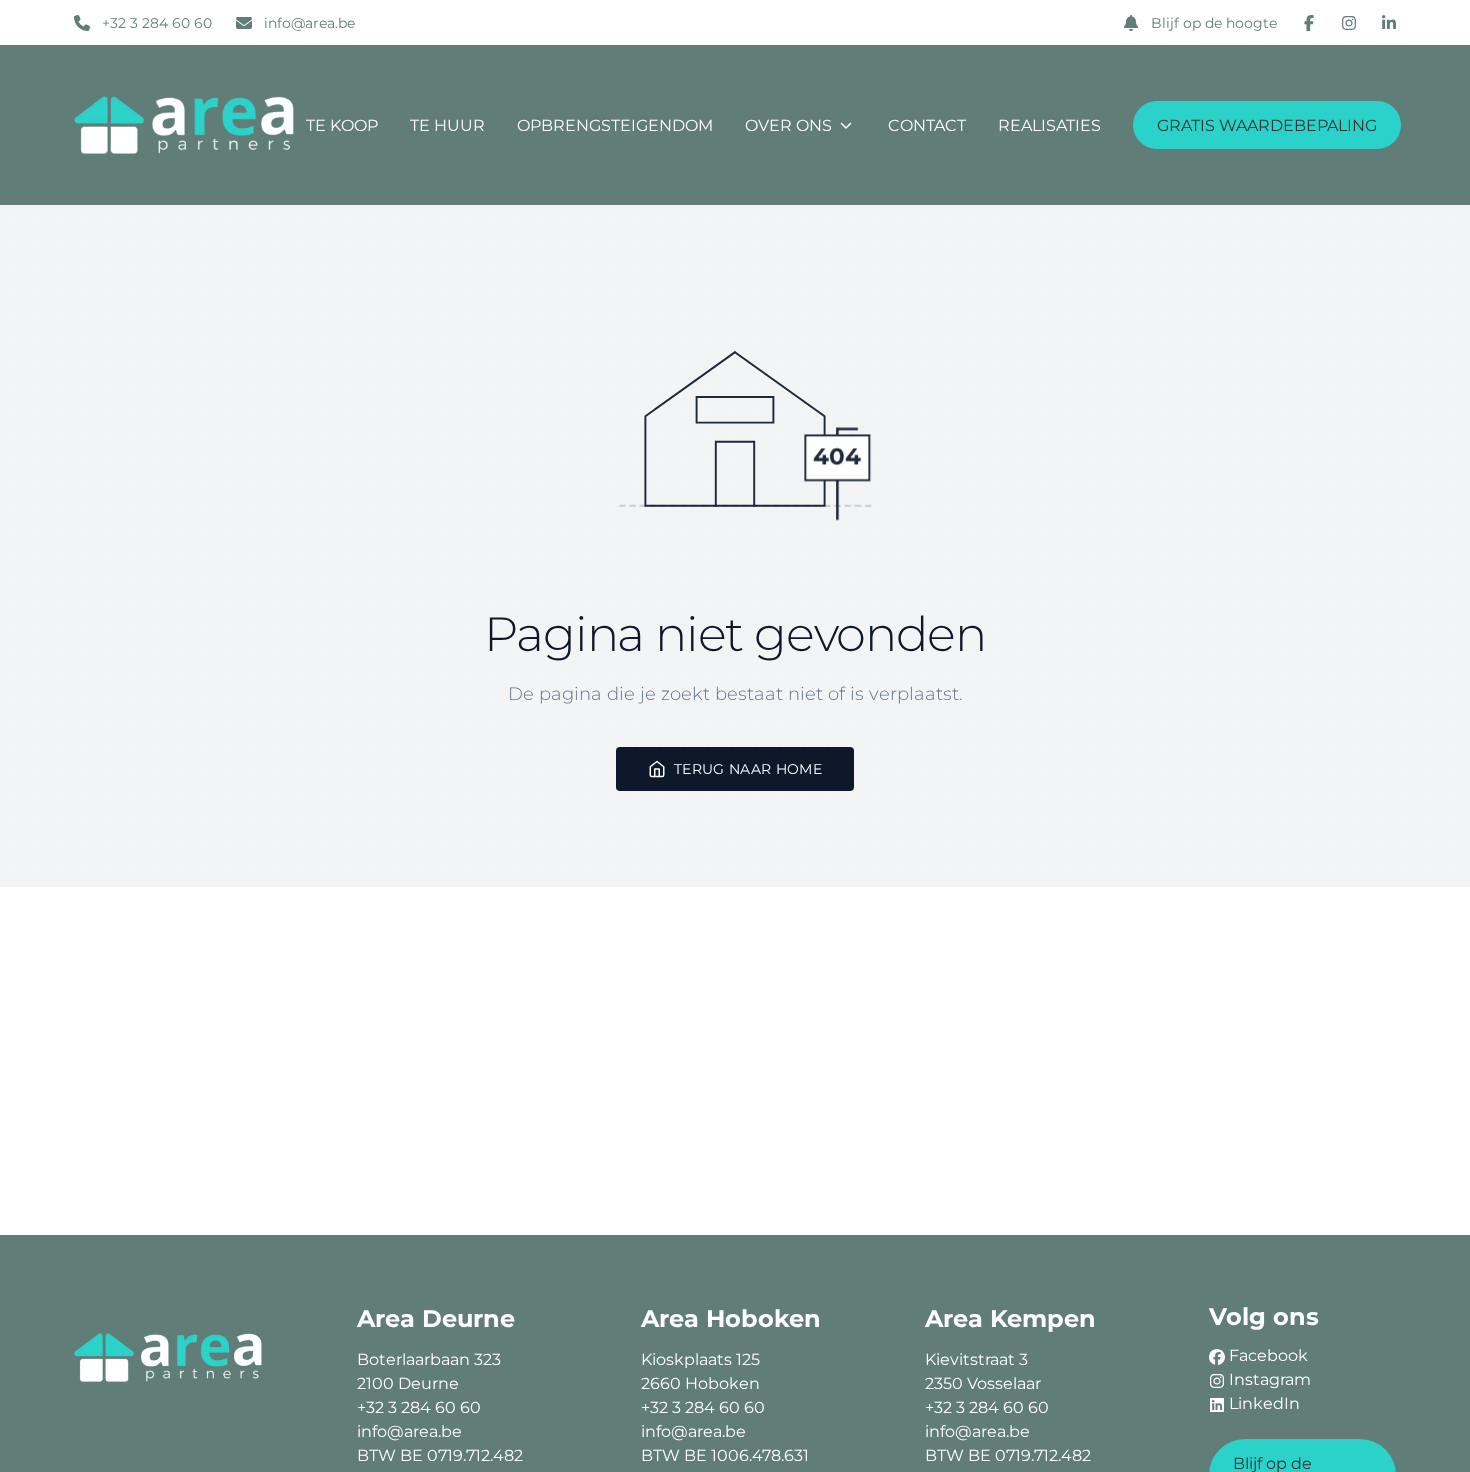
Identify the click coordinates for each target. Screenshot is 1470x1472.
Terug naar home (748, 768)
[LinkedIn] (1389, 23)
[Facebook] (1309, 23)
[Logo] (184, 125)
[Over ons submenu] (846, 125)
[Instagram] (1349, 23)
